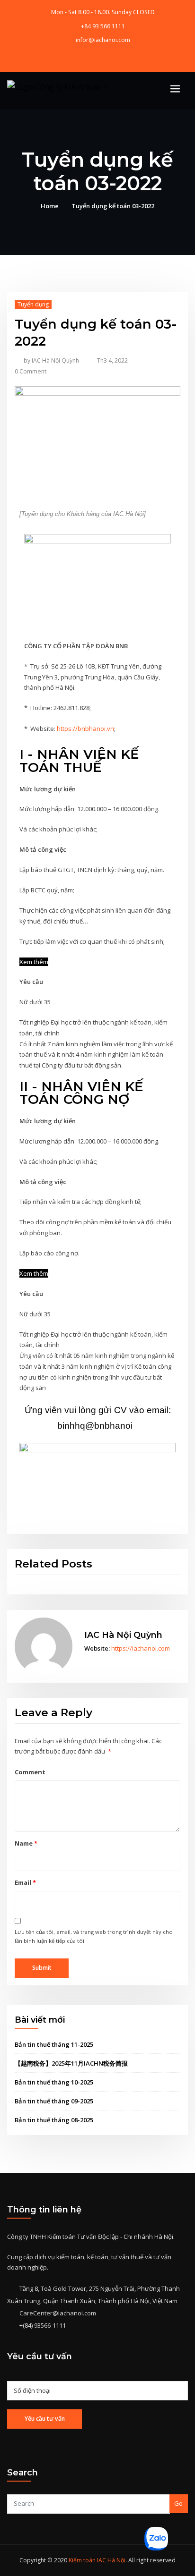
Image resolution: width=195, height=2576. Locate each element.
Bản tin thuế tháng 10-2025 (54, 2082)
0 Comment (31, 371)
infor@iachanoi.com (103, 40)
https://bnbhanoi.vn (85, 729)
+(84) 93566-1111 (43, 2325)
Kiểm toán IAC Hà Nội (97, 2560)
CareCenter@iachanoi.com (58, 2313)
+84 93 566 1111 (103, 26)
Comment (30, 1772)
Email (25, 1882)
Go (178, 2503)
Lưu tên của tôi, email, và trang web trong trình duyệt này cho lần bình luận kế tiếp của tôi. (94, 1936)
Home (50, 206)
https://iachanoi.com (141, 1648)
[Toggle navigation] (175, 89)
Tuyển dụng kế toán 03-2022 (113, 206)
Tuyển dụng (33, 304)
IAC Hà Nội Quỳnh (51, 360)
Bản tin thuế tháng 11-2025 (54, 2044)
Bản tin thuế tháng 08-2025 (54, 2120)
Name (26, 1843)
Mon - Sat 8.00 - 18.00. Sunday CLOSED (103, 12)
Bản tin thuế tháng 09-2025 (54, 2101)
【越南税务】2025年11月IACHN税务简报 (71, 2063)
